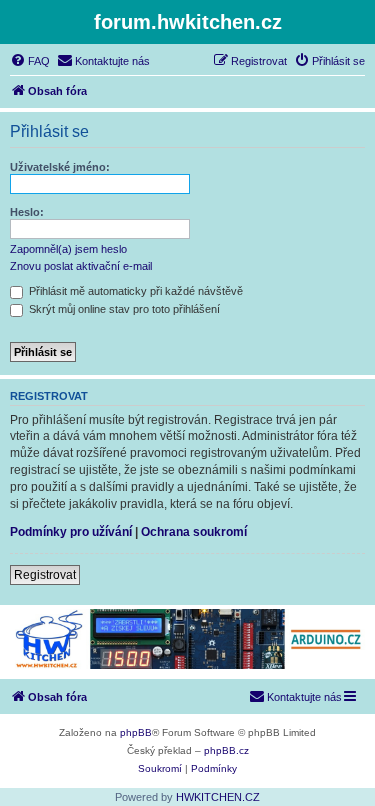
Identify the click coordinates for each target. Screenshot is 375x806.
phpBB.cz (226, 750)
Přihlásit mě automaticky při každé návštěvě (134, 291)
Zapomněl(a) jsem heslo (68, 249)
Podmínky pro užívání (71, 532)
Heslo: (27, 212)
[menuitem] (30, 61)
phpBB (136, 732)
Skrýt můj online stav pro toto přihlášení (123, 309)
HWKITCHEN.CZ (218, 797)
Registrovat (45, 575)
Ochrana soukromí (194, 532)
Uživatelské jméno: (60, 167)
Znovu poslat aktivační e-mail (81, 266)
